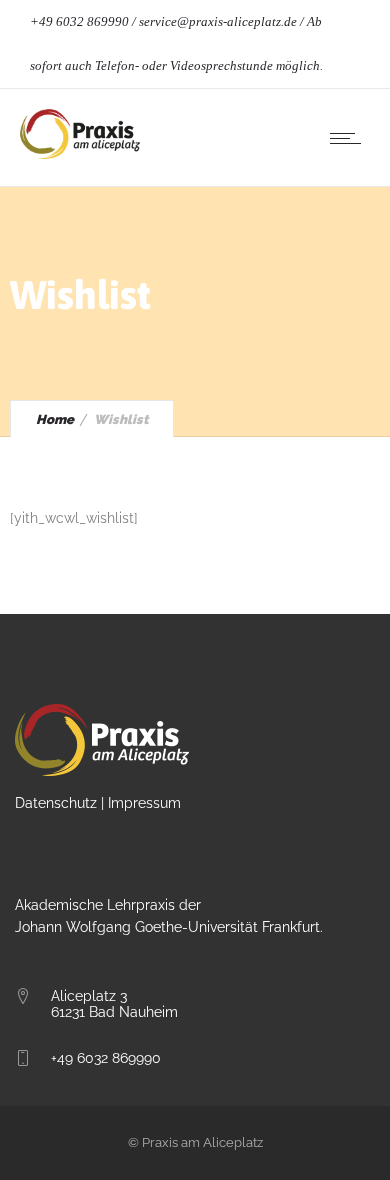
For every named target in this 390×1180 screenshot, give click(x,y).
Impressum (144, 803)
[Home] (80, 154)
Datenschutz (56, 803)
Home (55, 419)
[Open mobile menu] (350, 138)
